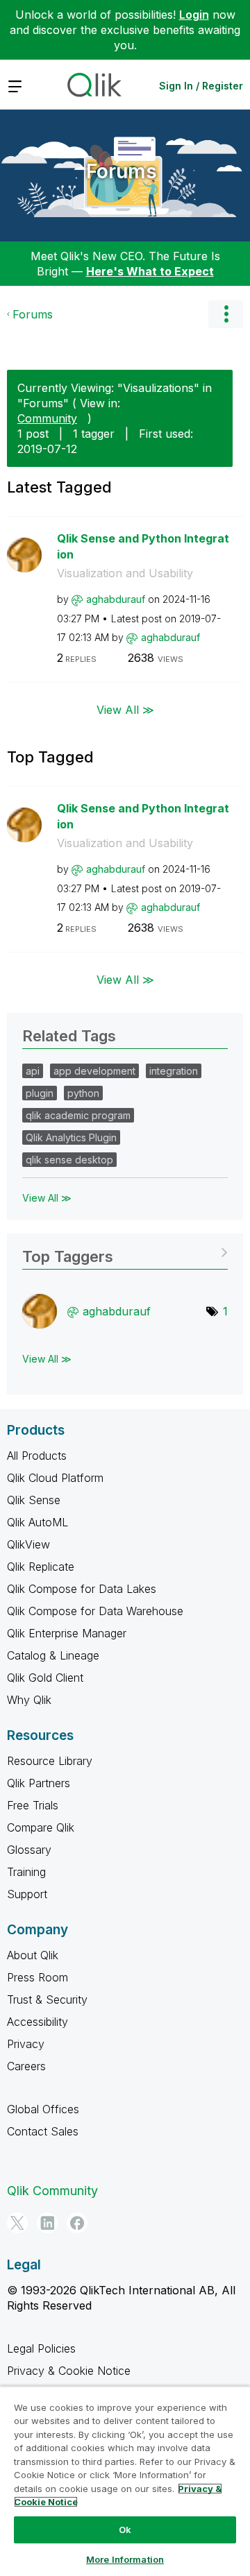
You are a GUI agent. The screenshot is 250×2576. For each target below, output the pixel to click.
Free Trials (33, 1805)
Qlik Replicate (41, 1567)
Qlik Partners (39, 1783)
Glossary (29, 1850)
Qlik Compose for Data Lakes (82, 1589)
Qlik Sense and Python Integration (143, 546)
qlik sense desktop (69, 1160)
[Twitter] (17, 2223)
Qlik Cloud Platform (55, 1478)
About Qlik (33, 1955)
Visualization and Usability (125, 573)
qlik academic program (78, 1115)
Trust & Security (47, 1999)
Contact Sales (43, 2131)
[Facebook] (77, 2223)
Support (27, 1894)
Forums (122, 171)
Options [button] (226, 314)
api (33, 1071)
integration (174, 1071)
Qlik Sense (34, 1500)
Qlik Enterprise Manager (67, 1633)
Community (47, 418)
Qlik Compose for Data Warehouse (95, 1611)
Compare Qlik (41, 1827)
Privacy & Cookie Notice (69, 2371)
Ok (125, 2530)
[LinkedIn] (47, 2223)
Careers (26, 2066)
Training (26, 1872)
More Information (125, 2559)
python (83, 1093)
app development (94, 1071)
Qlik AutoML (37, 1522)
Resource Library (50, 1761)
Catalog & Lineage (53, 1655)
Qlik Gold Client (45, 1678)
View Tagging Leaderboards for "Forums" (125, 1252)
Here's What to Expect (150, 271)
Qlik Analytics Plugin (71, 1137)
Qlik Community (52, 2191)
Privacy (26, 2044)
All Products (37, 1456)
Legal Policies (41, 2348)
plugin (40, 1093)
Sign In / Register (201, 86)
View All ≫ (125, 710)
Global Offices (43, 2109)
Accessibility (37, 2022)
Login (194, 15)
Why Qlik (29, 1700)
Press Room (37, 1977)
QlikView (28, 1544)
